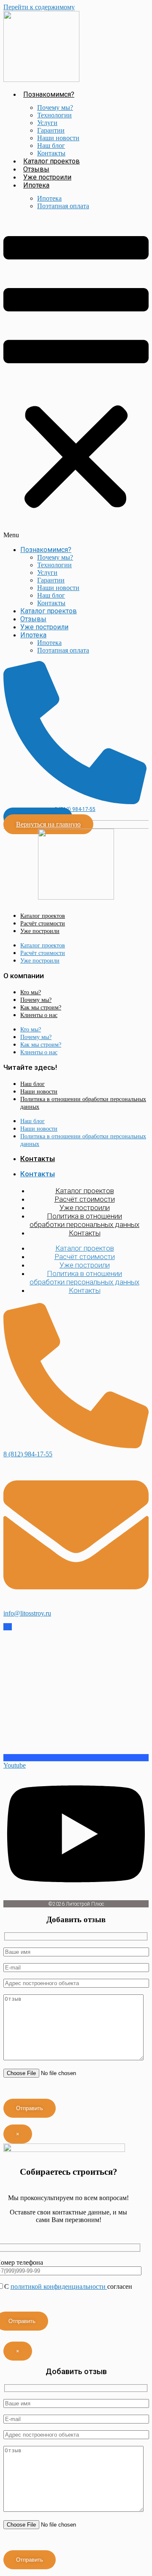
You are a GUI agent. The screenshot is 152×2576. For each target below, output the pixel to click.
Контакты (51, 153)
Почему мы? (55, 107)
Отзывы (36, 169)
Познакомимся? (49, 94)
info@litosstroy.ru (27, 1613)
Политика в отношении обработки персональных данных (83, 1103)
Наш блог (51, 146)
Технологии (54, 115)
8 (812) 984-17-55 (75, 809)
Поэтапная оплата (63, 206)
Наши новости (58, 138)
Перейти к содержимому (39, 7)
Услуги (47, 123)
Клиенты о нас (39, 1015)
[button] (76, 378)
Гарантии (51, 130)
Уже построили (47, 177)
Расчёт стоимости (43, 923)
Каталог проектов (52, 161)
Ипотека (36, 185)
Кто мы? (31, 992)
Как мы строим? (41, 1008)
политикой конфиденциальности (59, 2286)
